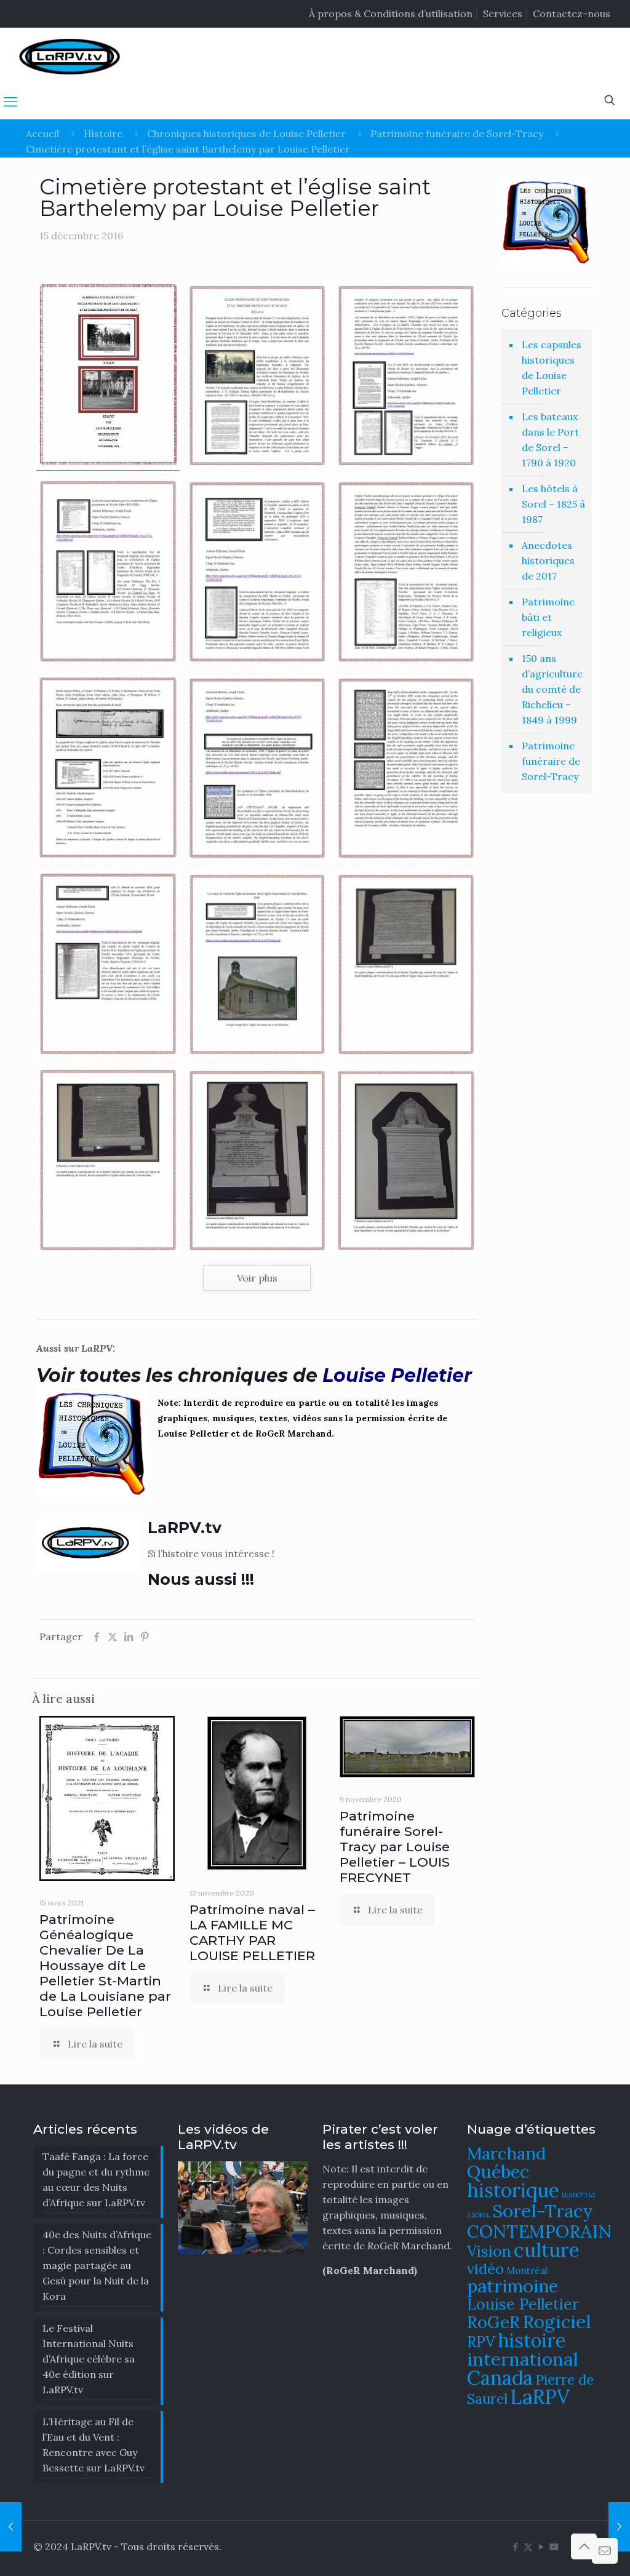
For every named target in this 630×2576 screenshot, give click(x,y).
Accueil (42, 134)
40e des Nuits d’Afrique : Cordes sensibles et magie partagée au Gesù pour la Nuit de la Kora (97, 2265)
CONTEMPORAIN (539, 2231)
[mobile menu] (10, 102)
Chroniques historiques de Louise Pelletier (246, 134)
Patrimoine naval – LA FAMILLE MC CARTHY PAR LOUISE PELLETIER (252, 1932)
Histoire (103, 134)
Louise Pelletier (523, 2304)
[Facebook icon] (515, 2547)
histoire (532, 2340)
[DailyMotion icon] (554, 2547)
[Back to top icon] (584, 2546)
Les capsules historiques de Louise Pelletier (552, 368)
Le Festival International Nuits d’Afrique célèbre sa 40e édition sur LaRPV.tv (89, 2359)
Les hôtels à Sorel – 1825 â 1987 (553, 504)
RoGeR (493, 2322)
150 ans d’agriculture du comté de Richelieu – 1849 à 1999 (552, 689)
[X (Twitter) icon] (528, 2547)
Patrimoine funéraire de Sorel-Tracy (457, 134)
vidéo (485, 2268)
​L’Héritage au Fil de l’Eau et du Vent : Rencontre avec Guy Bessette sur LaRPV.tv (94, 2445)
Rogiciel (557, 2321)
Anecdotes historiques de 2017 (548, 560)
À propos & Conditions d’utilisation (391, 14)
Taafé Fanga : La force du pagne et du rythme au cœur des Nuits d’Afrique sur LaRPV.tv (96, 2179)
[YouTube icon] (541, 2547)
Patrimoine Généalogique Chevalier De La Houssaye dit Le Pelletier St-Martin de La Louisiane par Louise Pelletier (105, 1965)
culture (547, 2250)
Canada (500, 2378)
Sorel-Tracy (543, 2211)
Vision (489, 2251)
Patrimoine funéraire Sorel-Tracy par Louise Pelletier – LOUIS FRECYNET (395, 1847)
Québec (498, 2171)
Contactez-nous (572, 14)
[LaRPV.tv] (70, 56)
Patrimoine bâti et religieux (548, 617)
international (523, 2359)
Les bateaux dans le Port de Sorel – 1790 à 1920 (550, 440)
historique (513, 2190)
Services (503, 14)
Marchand (506, 2153)
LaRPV (540, 2397)
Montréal (527, 2271)
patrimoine (512, 2286)
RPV (481, 2342)
